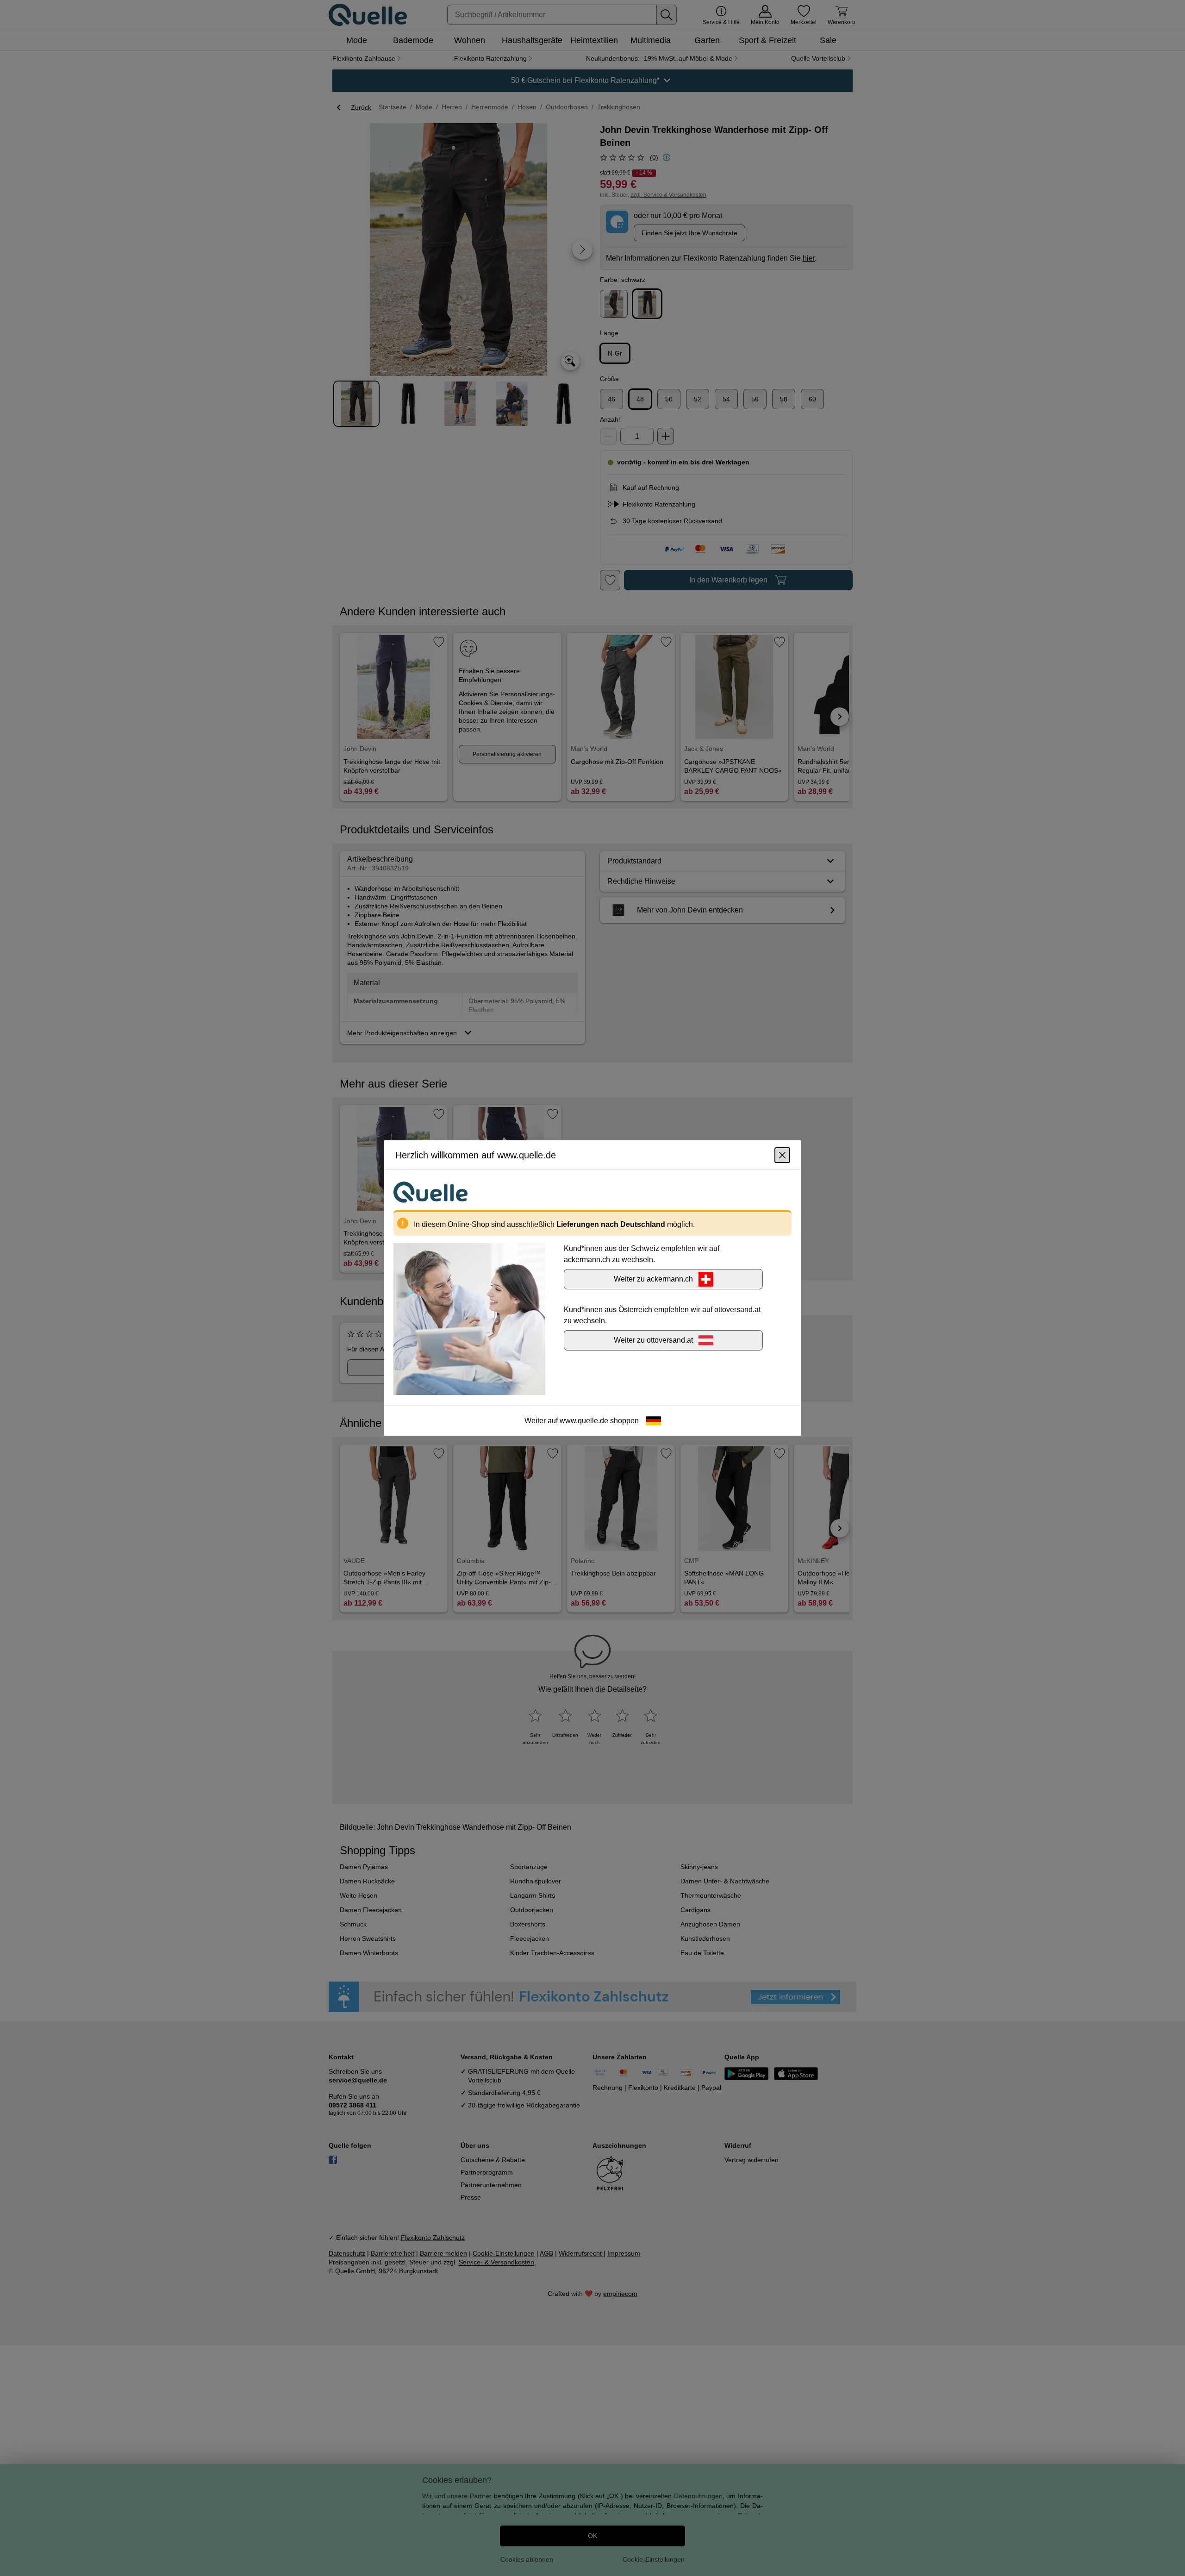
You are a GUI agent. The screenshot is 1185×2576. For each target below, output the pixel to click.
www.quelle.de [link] (584, 1421)
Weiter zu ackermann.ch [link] (653, 1279)
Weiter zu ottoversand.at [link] (653, 1340)
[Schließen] (782, 1155)
